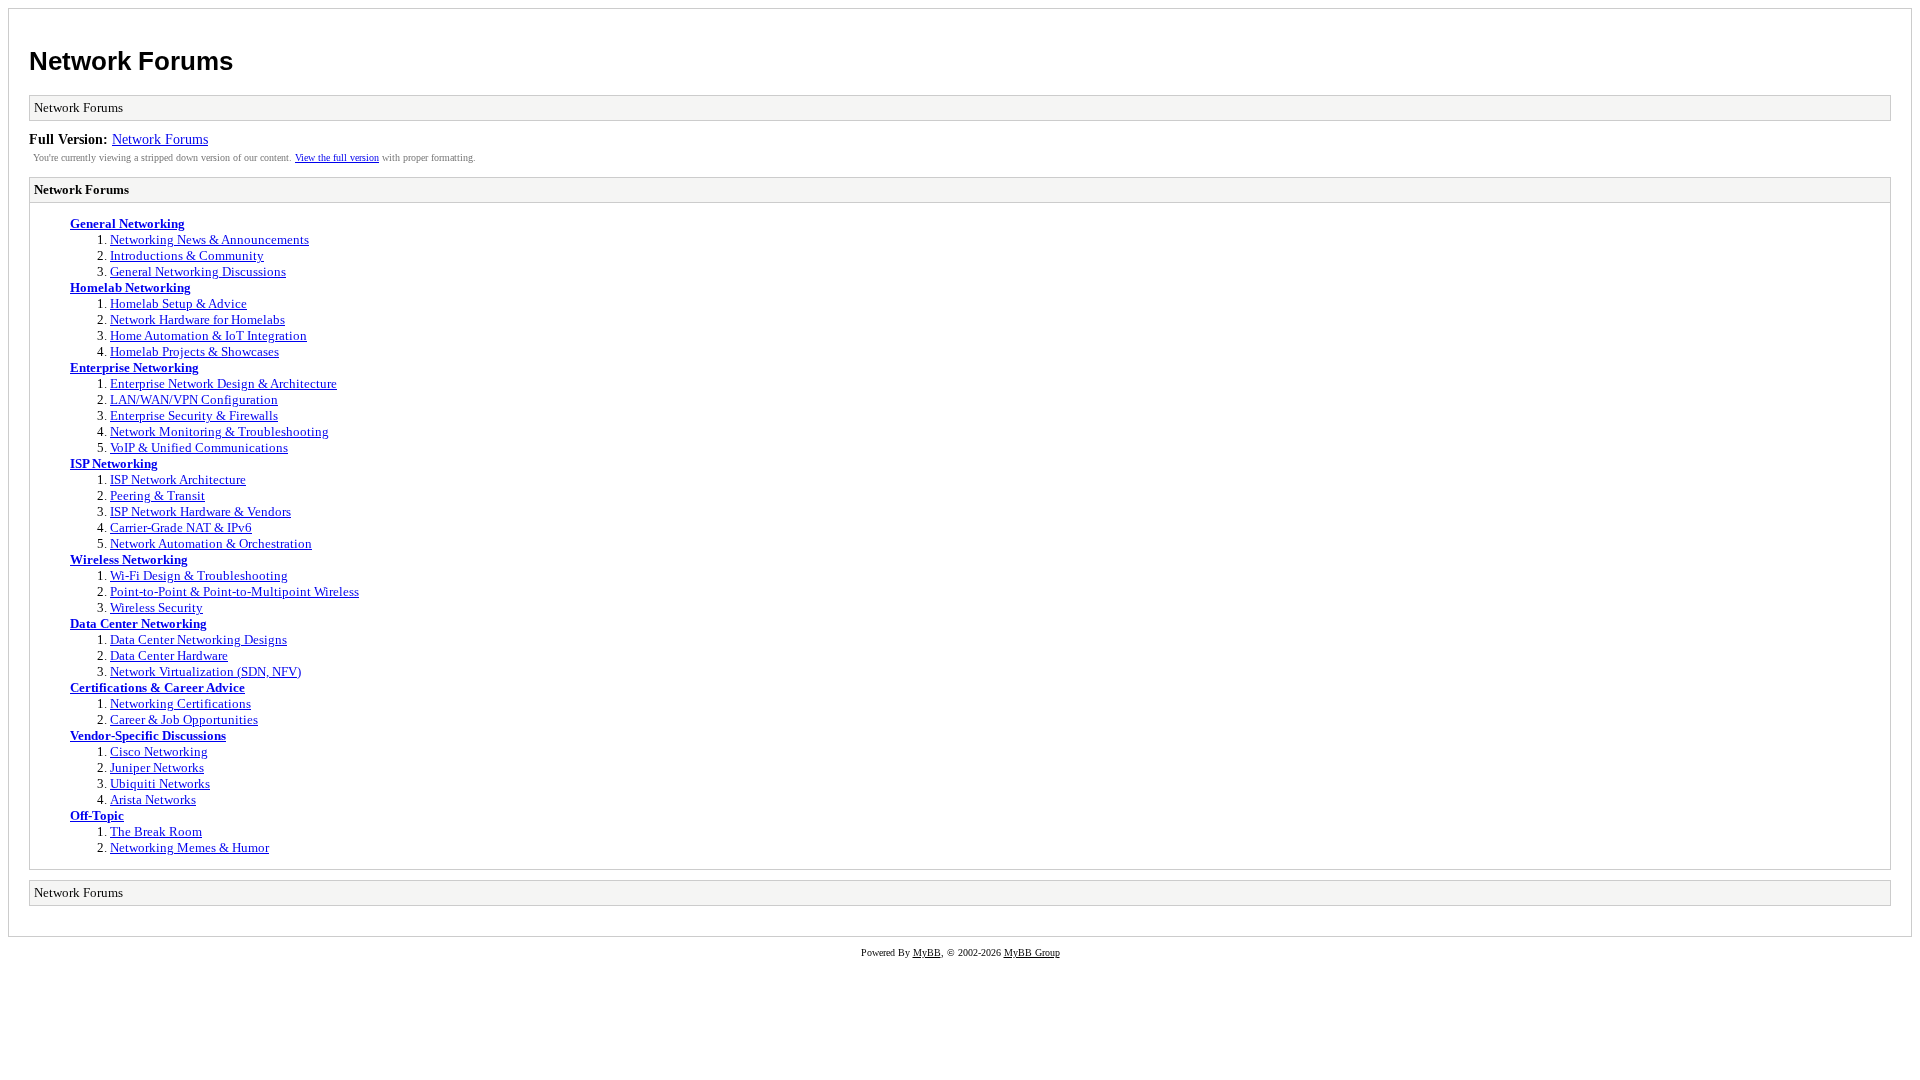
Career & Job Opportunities (184, 719)
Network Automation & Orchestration (211, 543)
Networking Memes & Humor (189, 847)
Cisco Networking (159, 751)
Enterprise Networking (134, 367)
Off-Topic (97, 815)
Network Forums (131, 61)
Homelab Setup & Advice (178, 303)
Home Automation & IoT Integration (208, 335)
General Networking (127, 223)
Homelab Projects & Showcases (194, 351)
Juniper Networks (157, 767)
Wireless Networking (129, 559)
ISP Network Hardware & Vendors (200, 511)
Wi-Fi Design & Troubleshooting (199, 575)
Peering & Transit (157, 495)
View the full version (337, 157)
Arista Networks (153, 799)
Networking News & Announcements (209, 239)
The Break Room (156, 831)
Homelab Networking (130, 287)
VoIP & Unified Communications (199, 447)
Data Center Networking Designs (198, 639)
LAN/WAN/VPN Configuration (194, 399)
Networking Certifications (180, 703)
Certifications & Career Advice (157, 687)
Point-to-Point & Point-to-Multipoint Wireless (234, 591)
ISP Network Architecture (178, 479)
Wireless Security (156, 607)
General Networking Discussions (198, 271)
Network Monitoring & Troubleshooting (219, 431)
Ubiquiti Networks (160, 783)
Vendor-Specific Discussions (148, 735)
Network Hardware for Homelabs (197, 319)
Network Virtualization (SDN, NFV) (205, 671)
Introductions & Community (187, 255)
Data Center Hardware (169, 655)
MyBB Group (1032, 952)
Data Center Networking (138, 623)
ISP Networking (114, 463)
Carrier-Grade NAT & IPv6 (181, 527)
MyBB (927, 952)
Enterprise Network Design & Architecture (223, 383)
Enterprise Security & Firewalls (194, 415)
